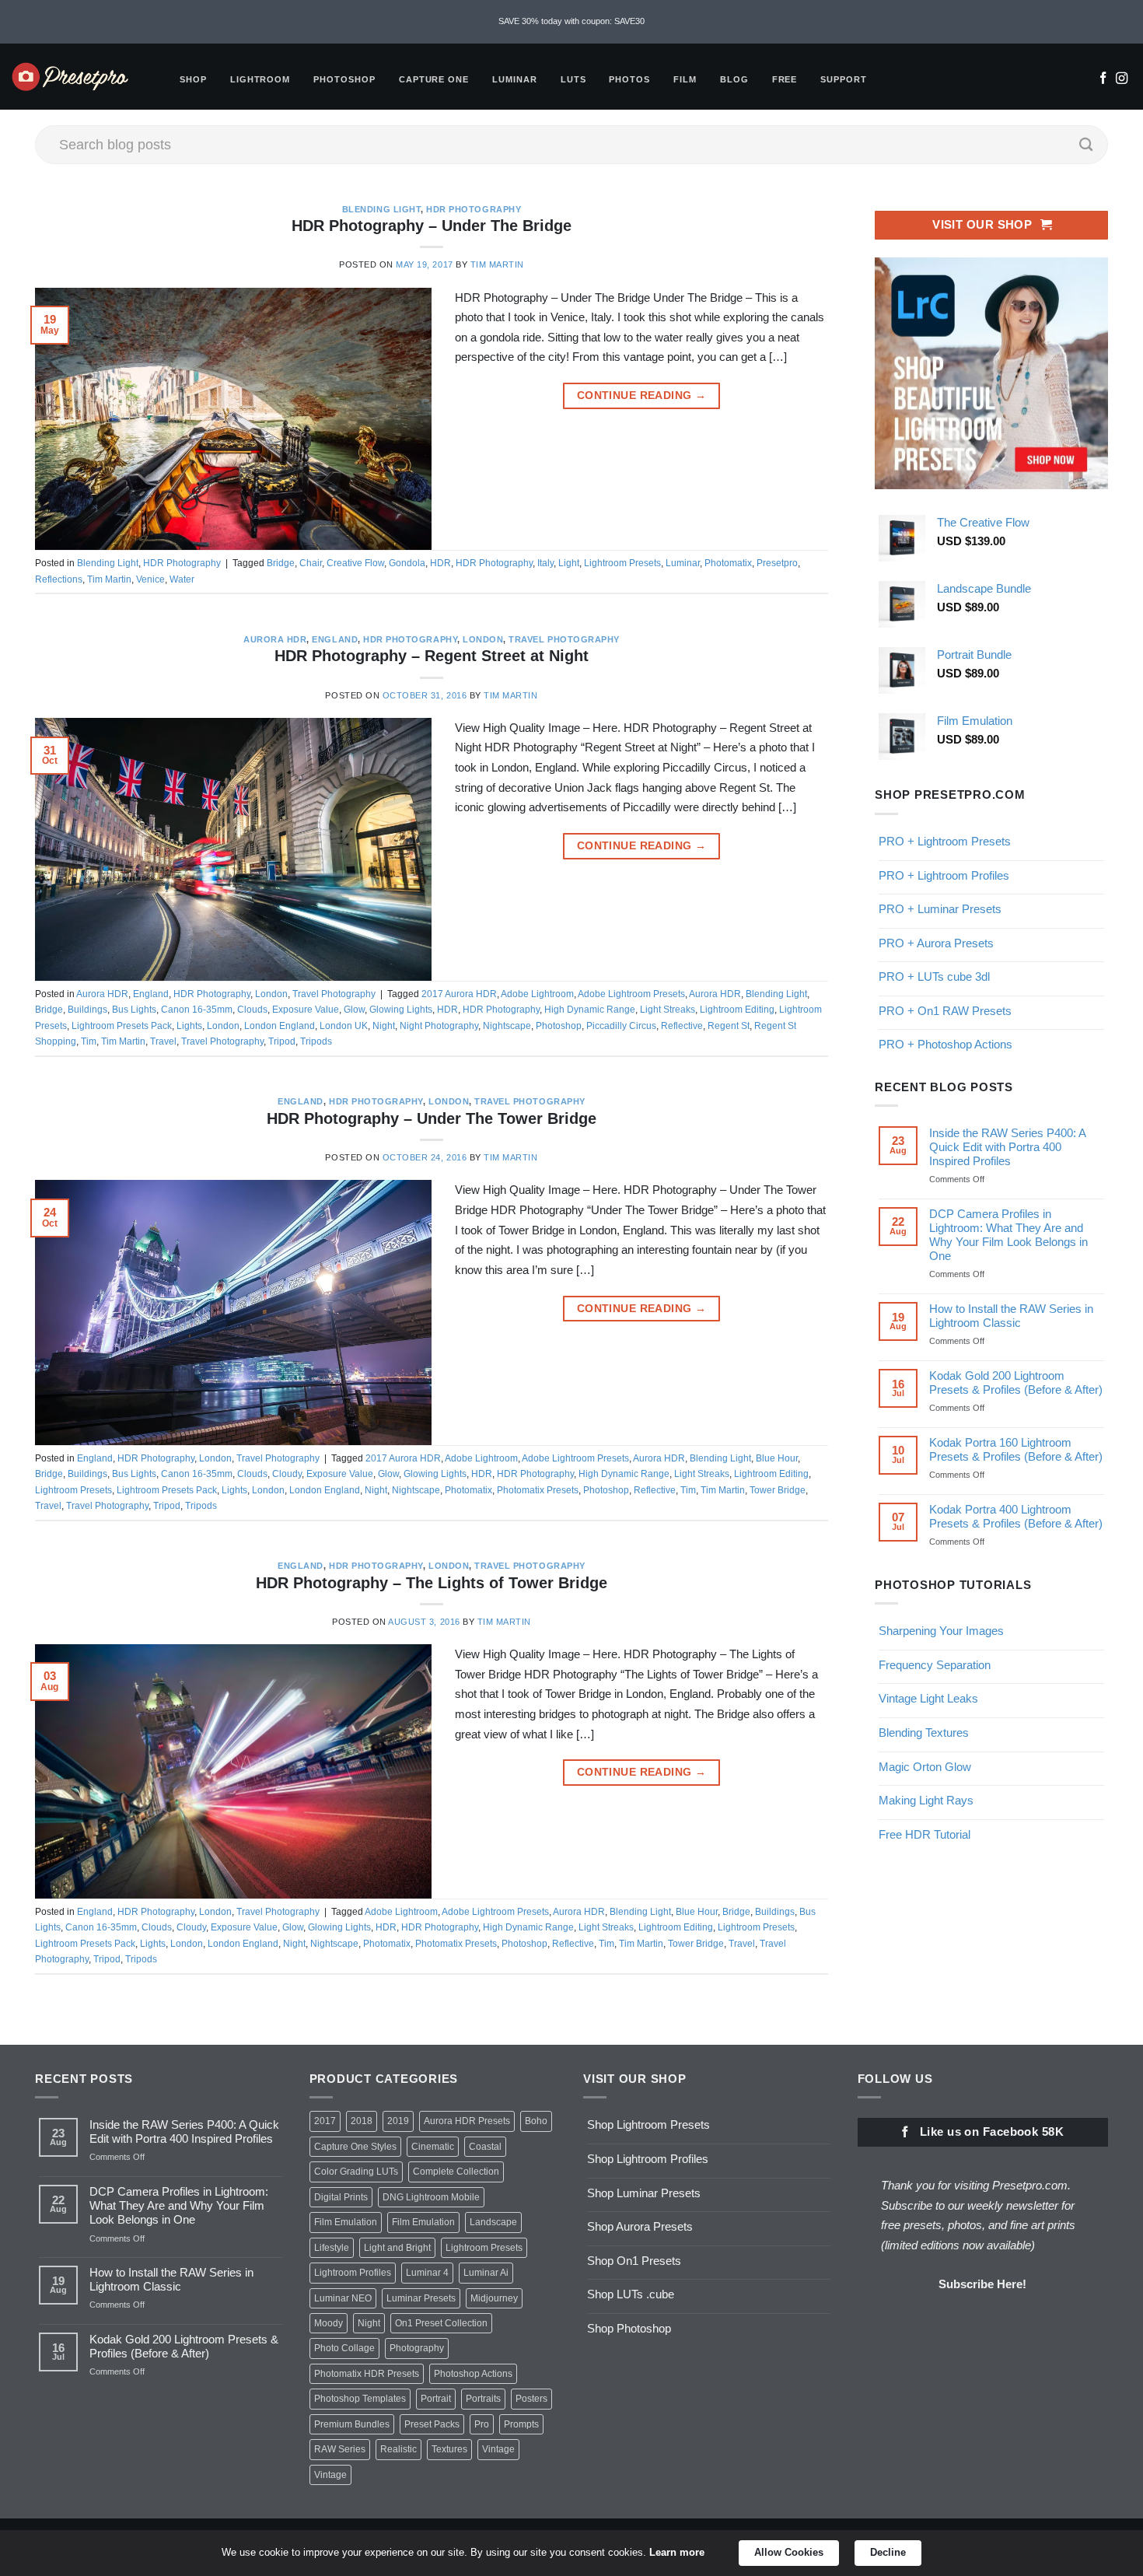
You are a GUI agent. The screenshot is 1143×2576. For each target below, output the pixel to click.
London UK (344, 1026)
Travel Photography (564, 639)
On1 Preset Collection (441, 2323)
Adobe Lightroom (537, 994)
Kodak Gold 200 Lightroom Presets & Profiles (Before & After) (1016, 1382)
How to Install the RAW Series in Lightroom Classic (1011, 1316)
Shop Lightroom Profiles (648, 2159)
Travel (163, 1041)
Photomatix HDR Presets (367, 2374)
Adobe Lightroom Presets (631, 994)
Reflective (682, 1026)
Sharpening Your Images (941, 1631)
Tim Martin (497, 264)
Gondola (407, 563)
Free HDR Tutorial (925, 1834)
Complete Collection (456, 2172)
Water (182, 579)
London (483, 639)
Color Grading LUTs (356, 2172)
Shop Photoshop (629, 2328)
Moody (329, 2323)
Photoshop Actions (473, 2374)
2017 (325, 2121)
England (335, 639)
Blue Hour (777, 1458)
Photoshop (344, 79)
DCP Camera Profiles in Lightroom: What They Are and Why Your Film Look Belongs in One (1008, 1235)
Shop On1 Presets (634, 2261)
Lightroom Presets (622, 563)
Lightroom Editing (737, 1010)
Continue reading (641, 395)
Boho (536, 2121)
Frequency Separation (935, 1665)
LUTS (573, 79)
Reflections (59, 579)
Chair (311, 563)
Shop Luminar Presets (644, 2193)
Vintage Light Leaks (928, 1698)
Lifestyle (332, 2248)
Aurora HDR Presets (467, 2121)
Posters (531, 2399)
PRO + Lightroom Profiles (944, 875)
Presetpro (777, 563)
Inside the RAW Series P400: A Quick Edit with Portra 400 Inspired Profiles (1007, 1147)
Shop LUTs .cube (631, 2294)
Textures (449, 2449)
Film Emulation (346, 2222)
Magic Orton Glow (925, 1766)
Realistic (398, 2449)
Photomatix (728, 563)
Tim (89, 1041)
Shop (193, 79)
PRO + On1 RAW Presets (945, 1011)
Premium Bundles (352, 2424)
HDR (440, 563)
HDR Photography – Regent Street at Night (432, 656)
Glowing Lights (401, 1010)
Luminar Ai (486, 2273)
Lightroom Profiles (353, 2273)
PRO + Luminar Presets (940, 909)
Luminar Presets (421, 2298)
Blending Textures (924, 1732)
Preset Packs (432, 2424)
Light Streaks (668, 1010)
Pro (482, 2424)
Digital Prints (341, 2197)
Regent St (729, 1026)
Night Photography (439, 1026)
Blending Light (381, 209)
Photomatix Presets (538, 1490)
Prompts (521, 2424)
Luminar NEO (343, 2298)
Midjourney (494, 2298)
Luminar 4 (427, 2273)
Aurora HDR (275, 639)
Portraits (483, 2399)
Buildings (87, 1010)
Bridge (281, 563)
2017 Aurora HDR (459, 994)
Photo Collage (344, 2348)
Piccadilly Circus (621, 1026)
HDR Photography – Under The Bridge (432, 226)
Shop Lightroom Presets (648, 2124)
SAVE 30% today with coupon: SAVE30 (571, 21)
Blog (734, 79)
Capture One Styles (355, 2147)
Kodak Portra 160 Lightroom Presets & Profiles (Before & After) (1016, 1449)
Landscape (493, 2222)
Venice (150, 579)
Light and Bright (397, 2248)
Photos (629, 79)
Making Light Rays (926, 1800)
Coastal (485, 2147)
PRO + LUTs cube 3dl (934, 976)
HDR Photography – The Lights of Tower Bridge (432, 1583)
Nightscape (507, 1026)
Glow (354, 1010)
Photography (417, 2348)
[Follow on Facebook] (1103, 79)
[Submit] (1086, 145)
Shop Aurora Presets (640, 2226)
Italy (545, 563)
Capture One (434, 79)
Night (384, 1026)
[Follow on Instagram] (1122, 79)
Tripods (316, 1041)
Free (785, 79)
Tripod (282, 1041)
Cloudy (287, 1474)
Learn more (677, 2552)
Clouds (252, 1010)
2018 (362, 2121)
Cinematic (433, 2147)
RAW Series (340, 2449)
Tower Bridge (778, 1490)
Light (569, 563)
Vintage (498, 2449)
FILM (685, 79)
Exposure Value (306, 1010)
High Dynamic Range (590, 1010)
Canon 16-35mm (197, 1010)
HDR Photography (474, 209)
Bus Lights (134, 1010)
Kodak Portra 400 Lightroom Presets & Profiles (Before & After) (1016, 1516)
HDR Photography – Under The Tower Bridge (432, 1118)
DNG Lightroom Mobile (431, 2197)
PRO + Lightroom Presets (945, 841)
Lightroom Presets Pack (122, 1026)
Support (844, 79)
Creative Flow (355, 563)
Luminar (515, 79)
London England (280, 1026)
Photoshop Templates (360, 2399)
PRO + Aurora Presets (936, 942)
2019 (398, 2121)
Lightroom (260, 79)
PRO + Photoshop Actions (946, 1044)
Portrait (436, 2399)
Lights (189, 1026)
